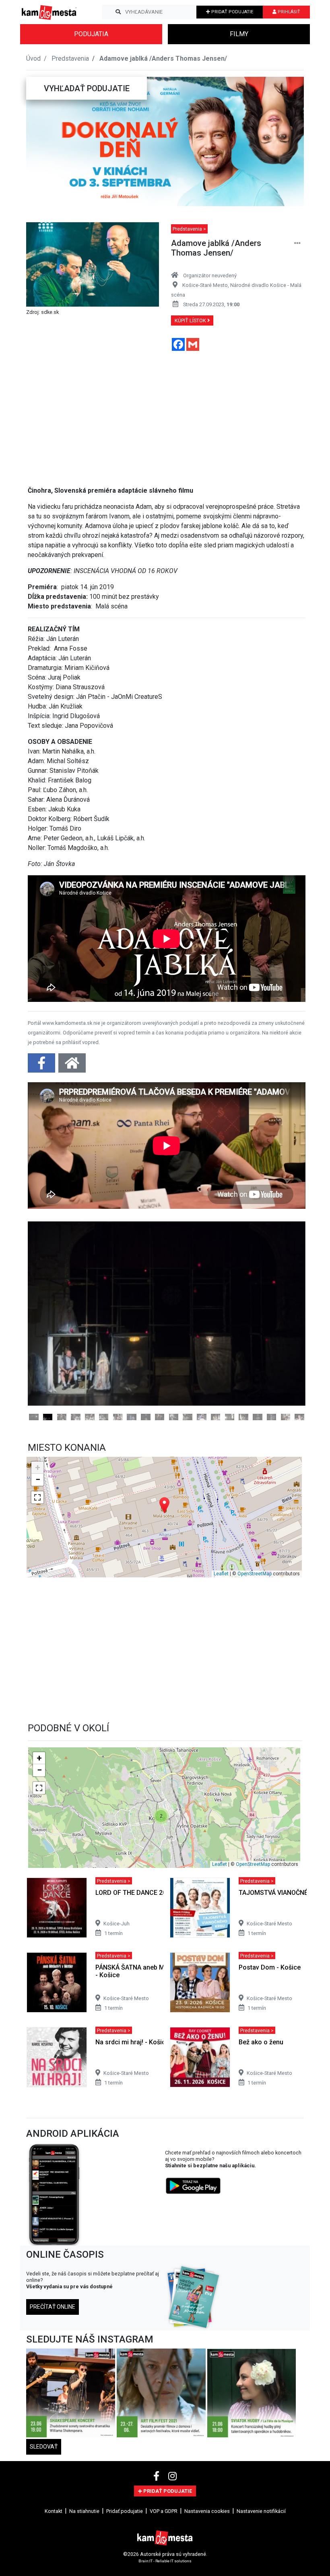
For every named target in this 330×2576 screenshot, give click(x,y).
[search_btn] (118, 12)
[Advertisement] (167, 414)
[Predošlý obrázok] (49, 1370)
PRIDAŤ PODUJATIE (232, 12)
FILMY (239, 34)
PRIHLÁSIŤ (288, 12)
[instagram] (172, 2569)
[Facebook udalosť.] (42, 1066)
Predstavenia (70, 58)
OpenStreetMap (255, 1667)
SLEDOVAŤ (44, 2539)
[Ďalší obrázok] (285, 1370)
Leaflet (221, 1667)
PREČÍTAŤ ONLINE (53, 2399)
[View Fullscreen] (37, 1590)
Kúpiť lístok (191, 320)
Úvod (33, 58)
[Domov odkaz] (72, 1066)
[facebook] (158, 2569)
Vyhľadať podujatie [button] (87, 88)
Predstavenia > (189, 229)
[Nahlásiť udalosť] (297, 243)
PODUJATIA (91, 34)
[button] (42, 141)
